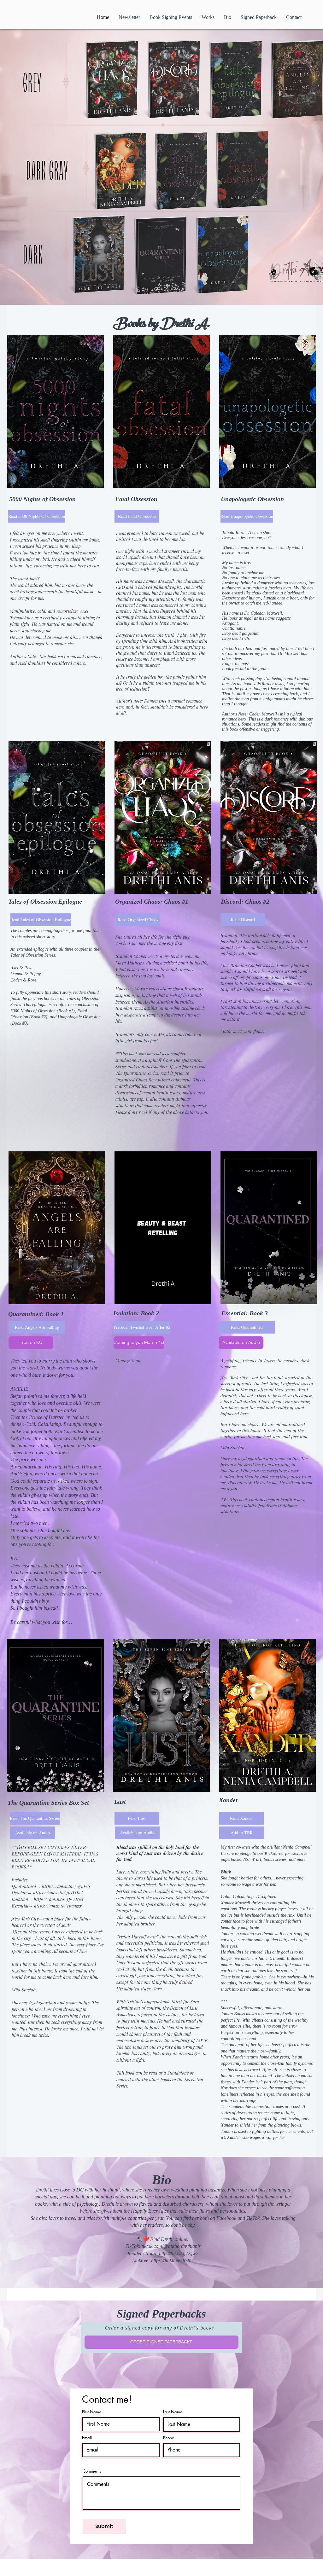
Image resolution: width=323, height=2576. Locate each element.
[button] (136, 1343)
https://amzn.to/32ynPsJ (66, 1886)
